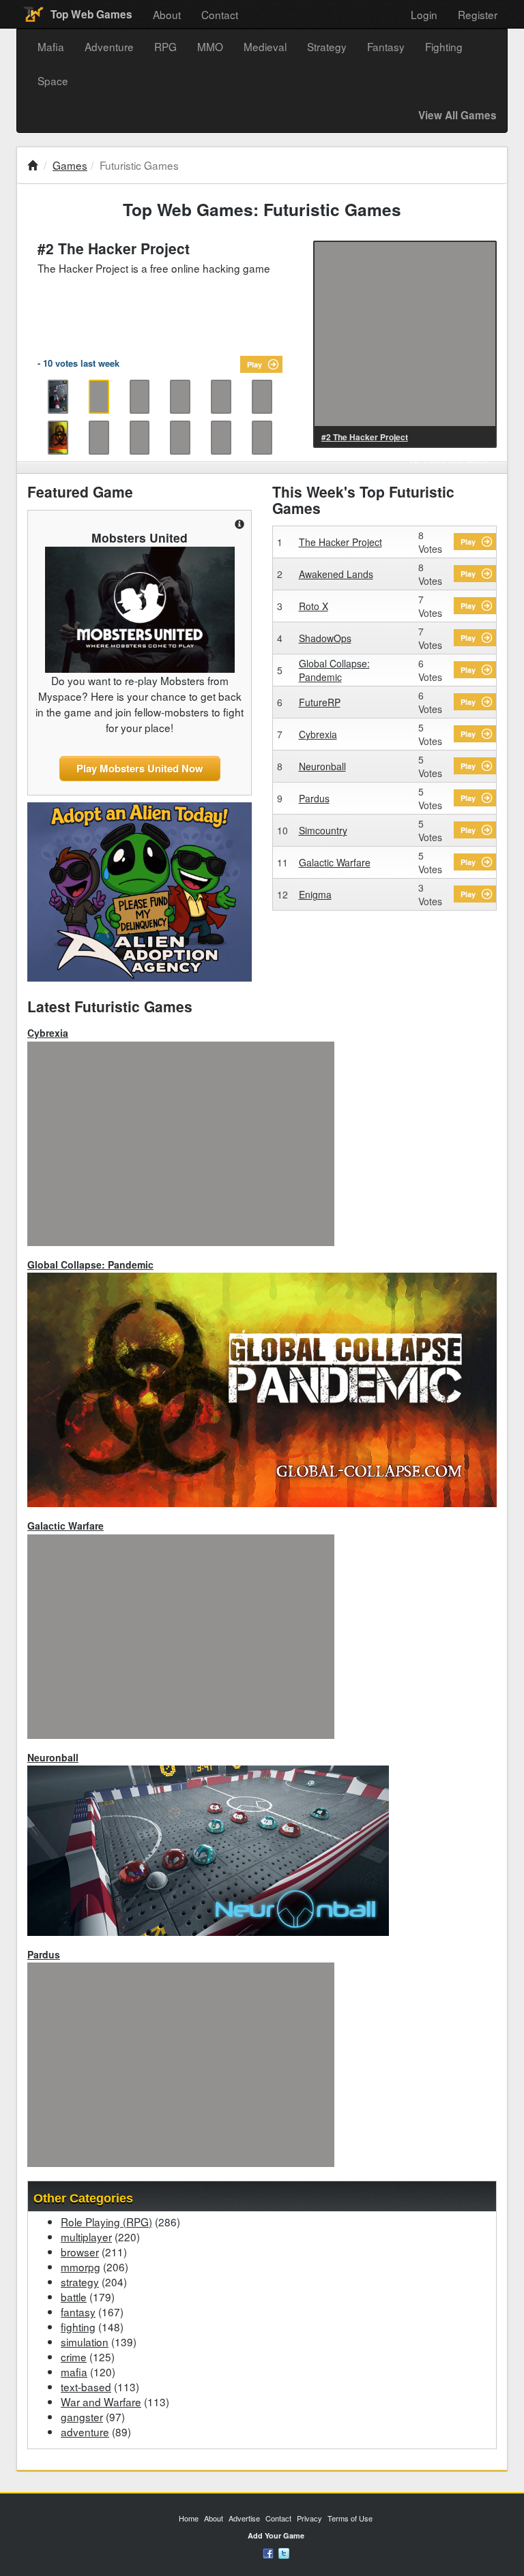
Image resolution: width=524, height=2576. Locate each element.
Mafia (51, 46)
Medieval (265, 46)
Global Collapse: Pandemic (334, 670)
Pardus (314, 798)
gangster (82, 2416)
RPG (165, 46)
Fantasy (386, 46)
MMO (210, 46)
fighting (78, 2327)
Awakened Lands (336, 574)
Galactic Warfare (335, 862)
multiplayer (86, 2237)
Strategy (327, 46)
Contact (220, 14)
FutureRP (320, 702)
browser (80, 2252)
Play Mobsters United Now (140, 768)
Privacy (309, 2518)
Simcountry (323, 830)
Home (189, 2518)
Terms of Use (350, 2518)
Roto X (314, 606)
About (167, 14)
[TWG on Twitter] (284, 2552)
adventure (85, 2431)
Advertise (244, 2518)
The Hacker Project (340, 542)
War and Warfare (101, 2401)
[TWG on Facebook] (268, 2552)
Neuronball (322, 766)
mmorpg (81, 2267)
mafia (74, 2372)
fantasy (78, 2312)
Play (254, 364)
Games (70, 165)
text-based (86, 2386)
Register (478, 14)
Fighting (444, 46)
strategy (80, 2282)
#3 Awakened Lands (361, 437)
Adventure (109, 46)
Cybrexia (318, 734)
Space (53, 80)
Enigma (315, 894)
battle (74, 2297)
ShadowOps (325, 638)
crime (74, 2357)
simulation (85, 2342)
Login (424, 14)
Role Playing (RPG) (106, 2222)
